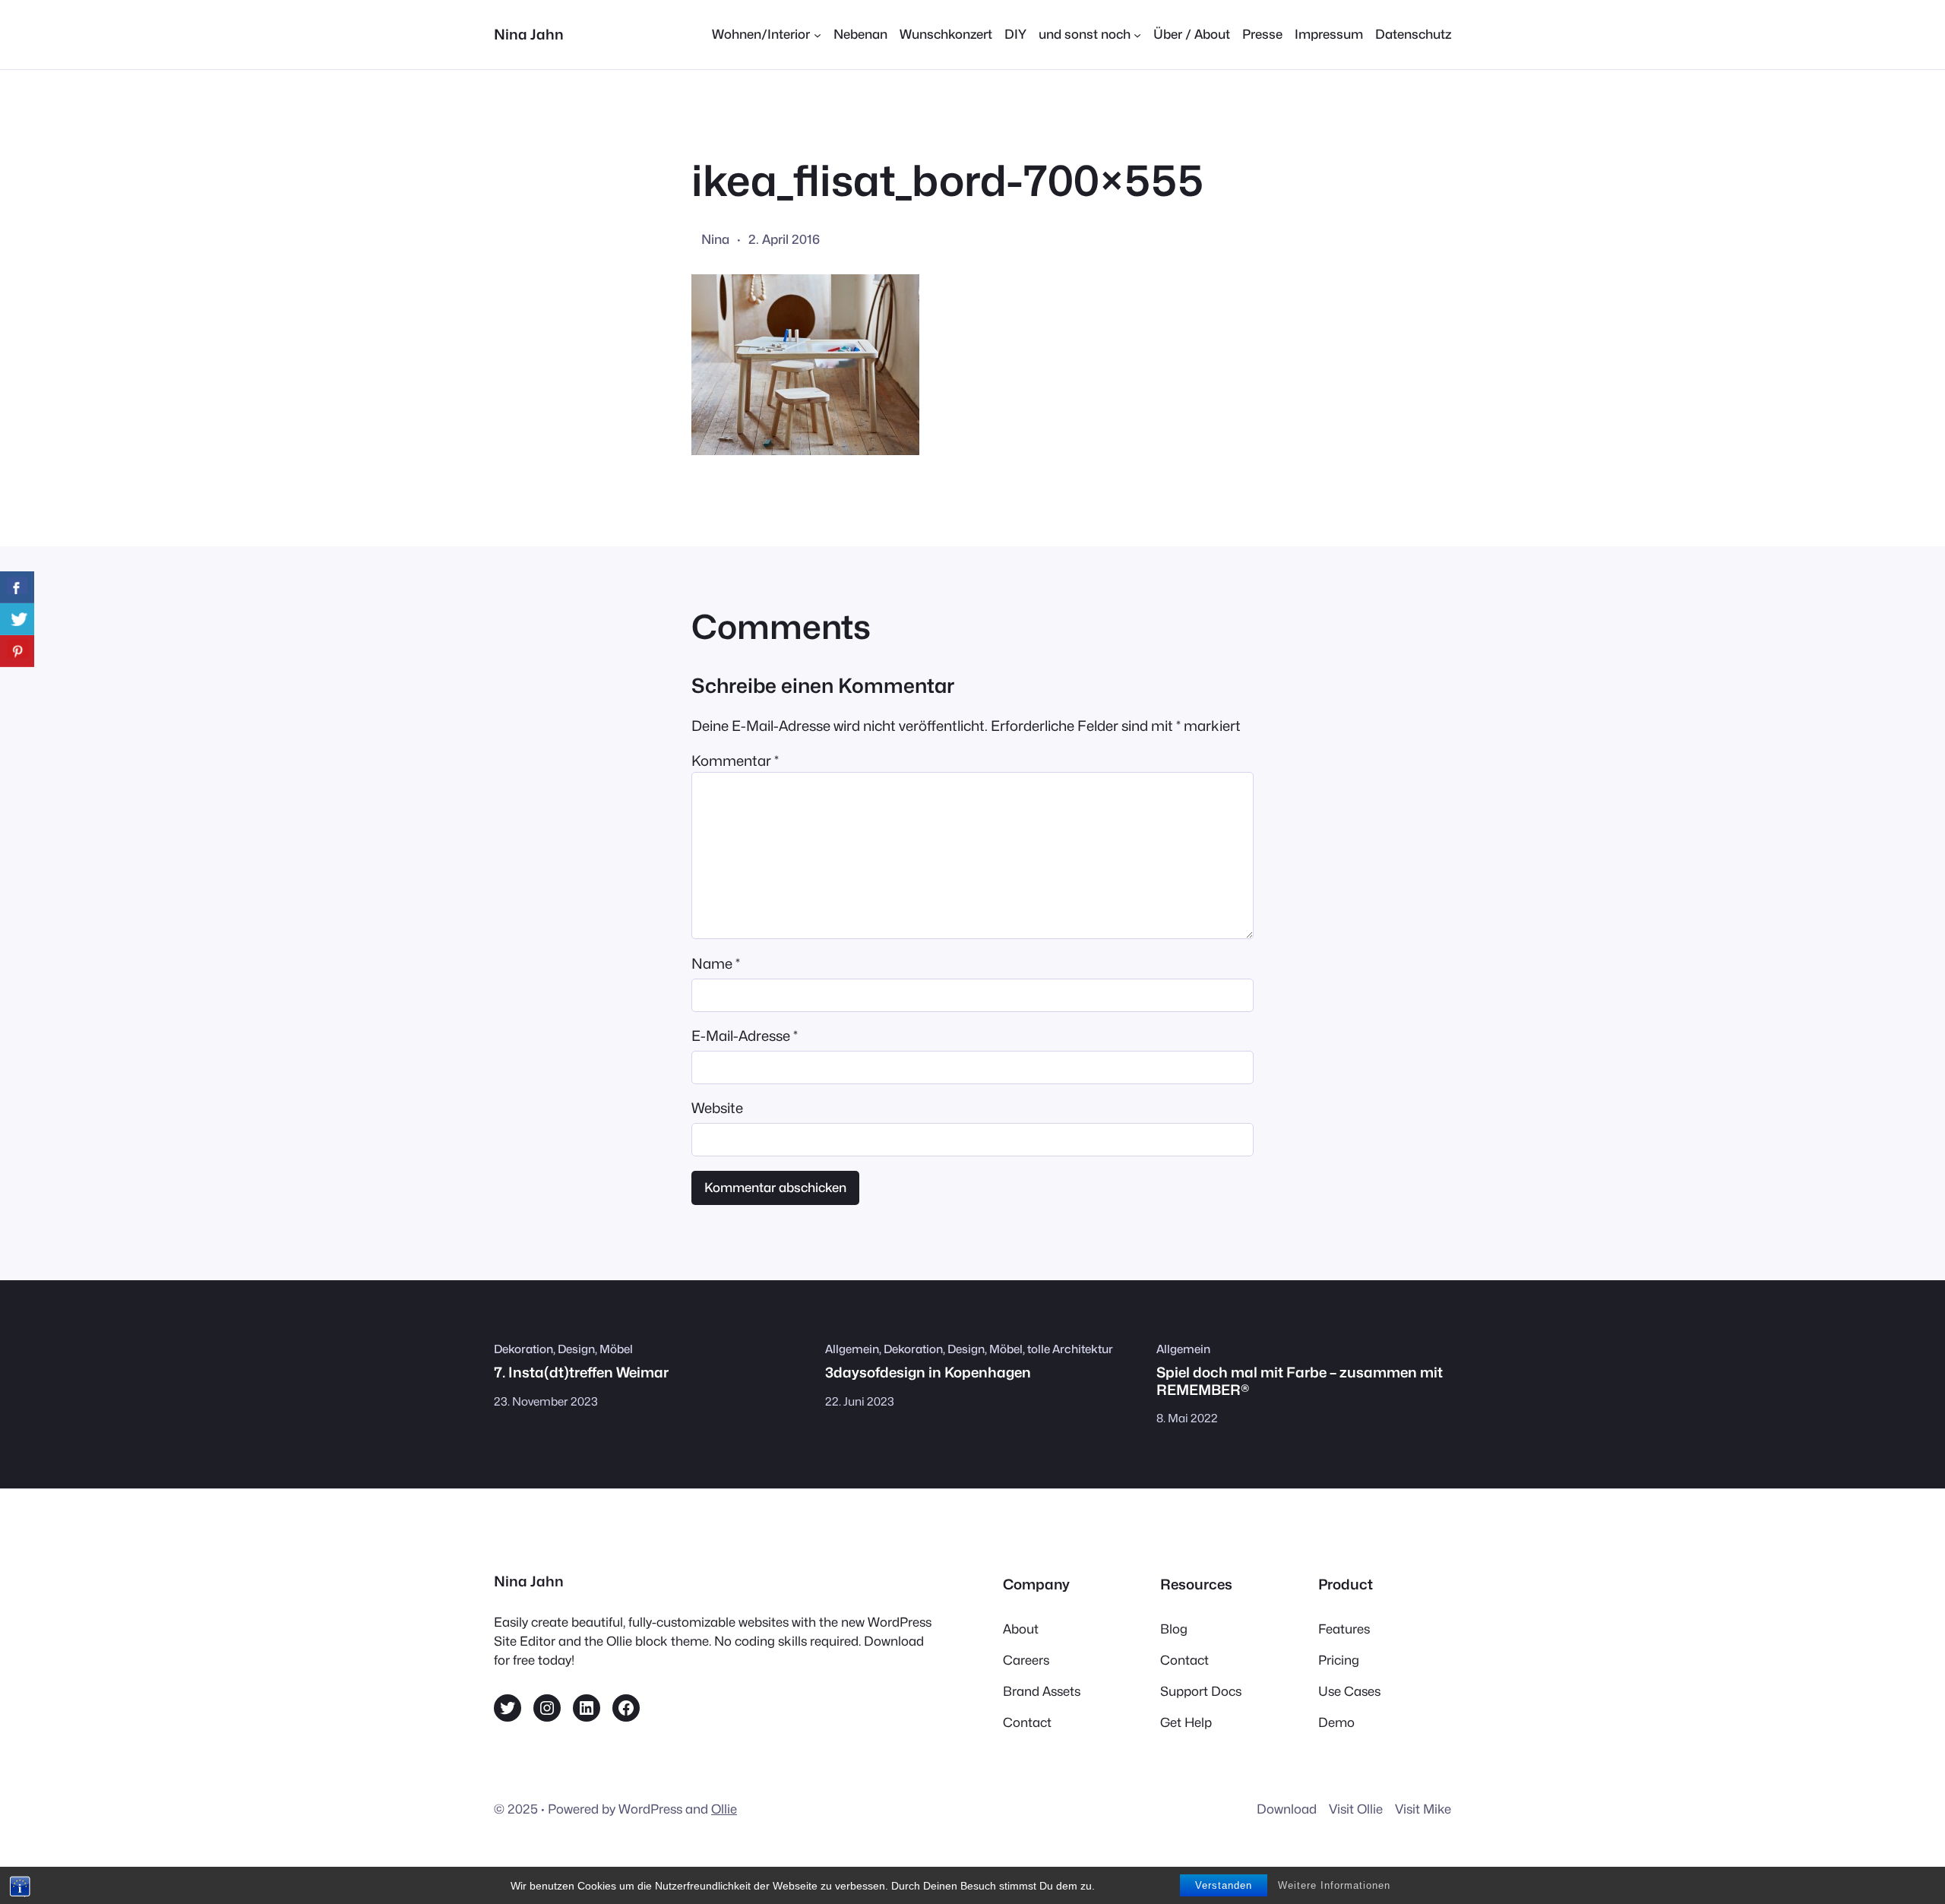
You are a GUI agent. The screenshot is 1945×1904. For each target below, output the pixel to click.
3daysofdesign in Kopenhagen (928, 1372)
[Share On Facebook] (17, 587)
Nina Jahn (529, 34)
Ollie (724, 1809)
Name (716, 963)
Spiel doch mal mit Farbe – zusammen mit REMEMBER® (1300, 1381)
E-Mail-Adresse (745, 1036)
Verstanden (1224, 1885)
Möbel (616, 1349)
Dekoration (523, 1349)
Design (576, 1349)
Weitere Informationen (1334, 1885)
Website (717, 1108)
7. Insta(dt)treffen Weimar (581, 1372)
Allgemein (852, 1349)
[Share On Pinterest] (17, 651)
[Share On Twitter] (17, 619)
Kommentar (735, 761)
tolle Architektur (1070, 1349)
